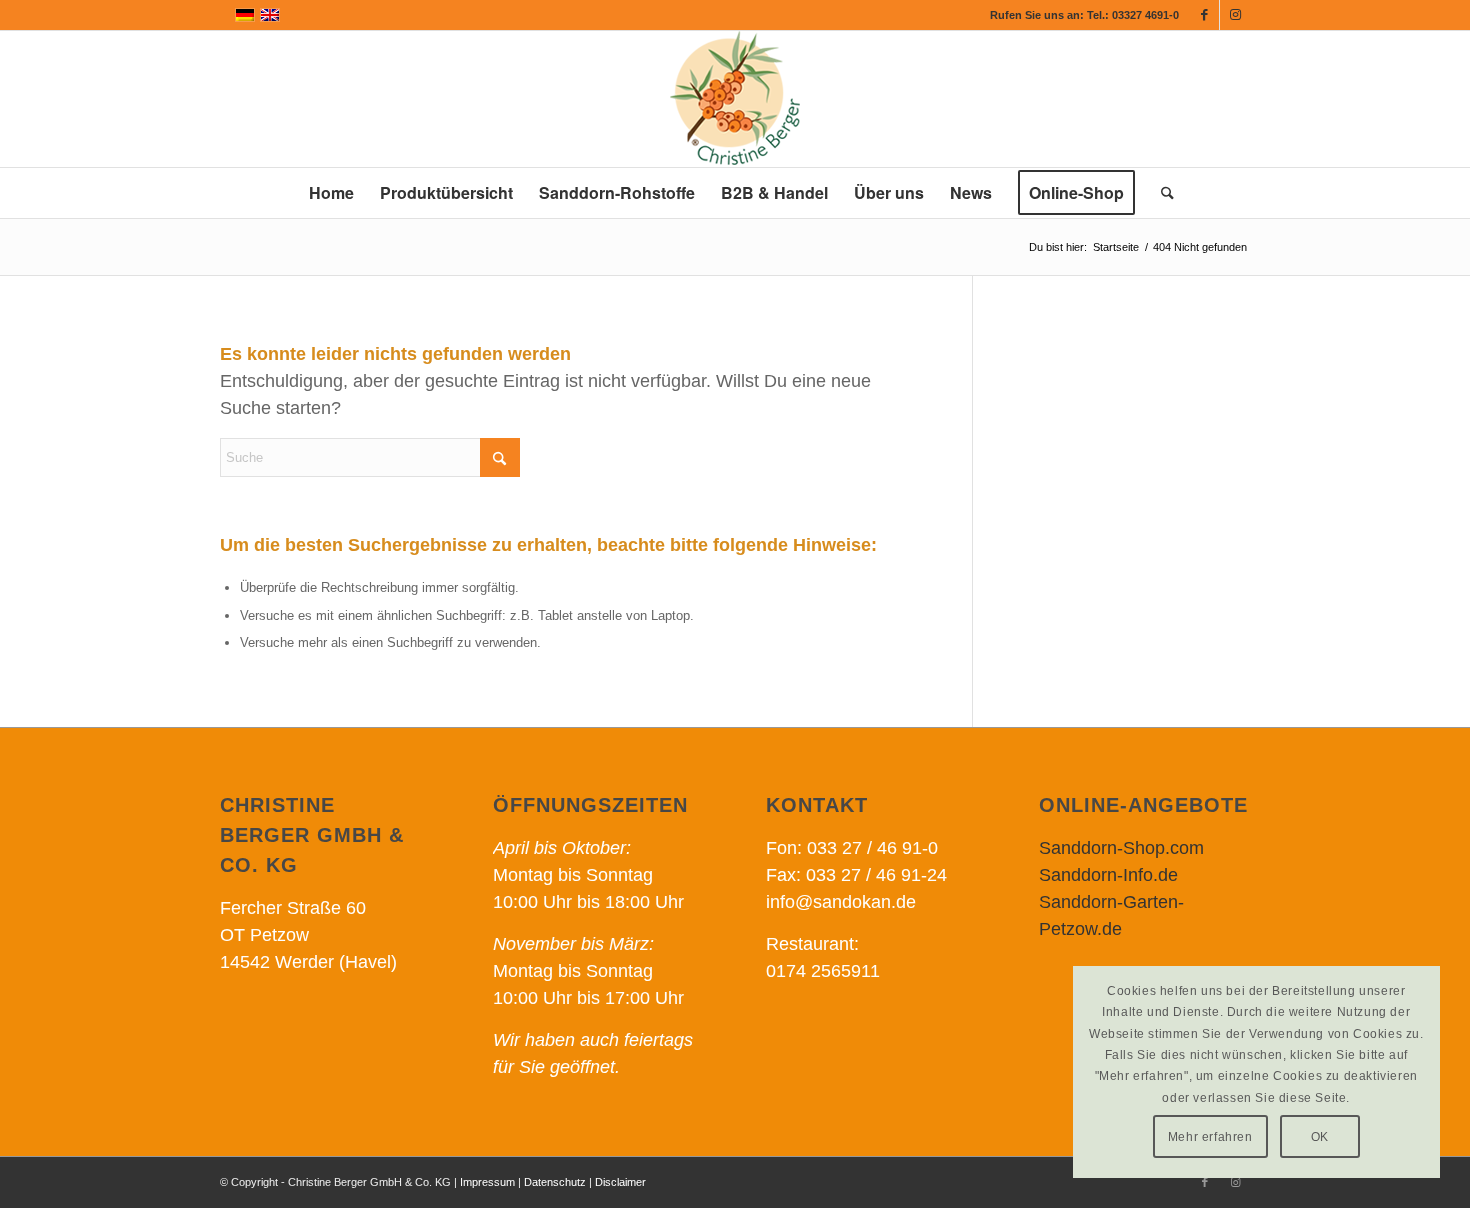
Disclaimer (620, 1182)
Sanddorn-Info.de (1108, 875)
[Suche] (1161, 193)
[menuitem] (331, 193)
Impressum (487, 1182)
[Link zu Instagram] (1235, 15)
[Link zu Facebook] (1204, 15)
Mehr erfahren (1210, 1137)
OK (1320, 1137)
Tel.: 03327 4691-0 (1133, 15)
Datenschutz (555, 1182)
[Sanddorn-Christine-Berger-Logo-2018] (735, 99)
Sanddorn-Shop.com (1121, 848)
